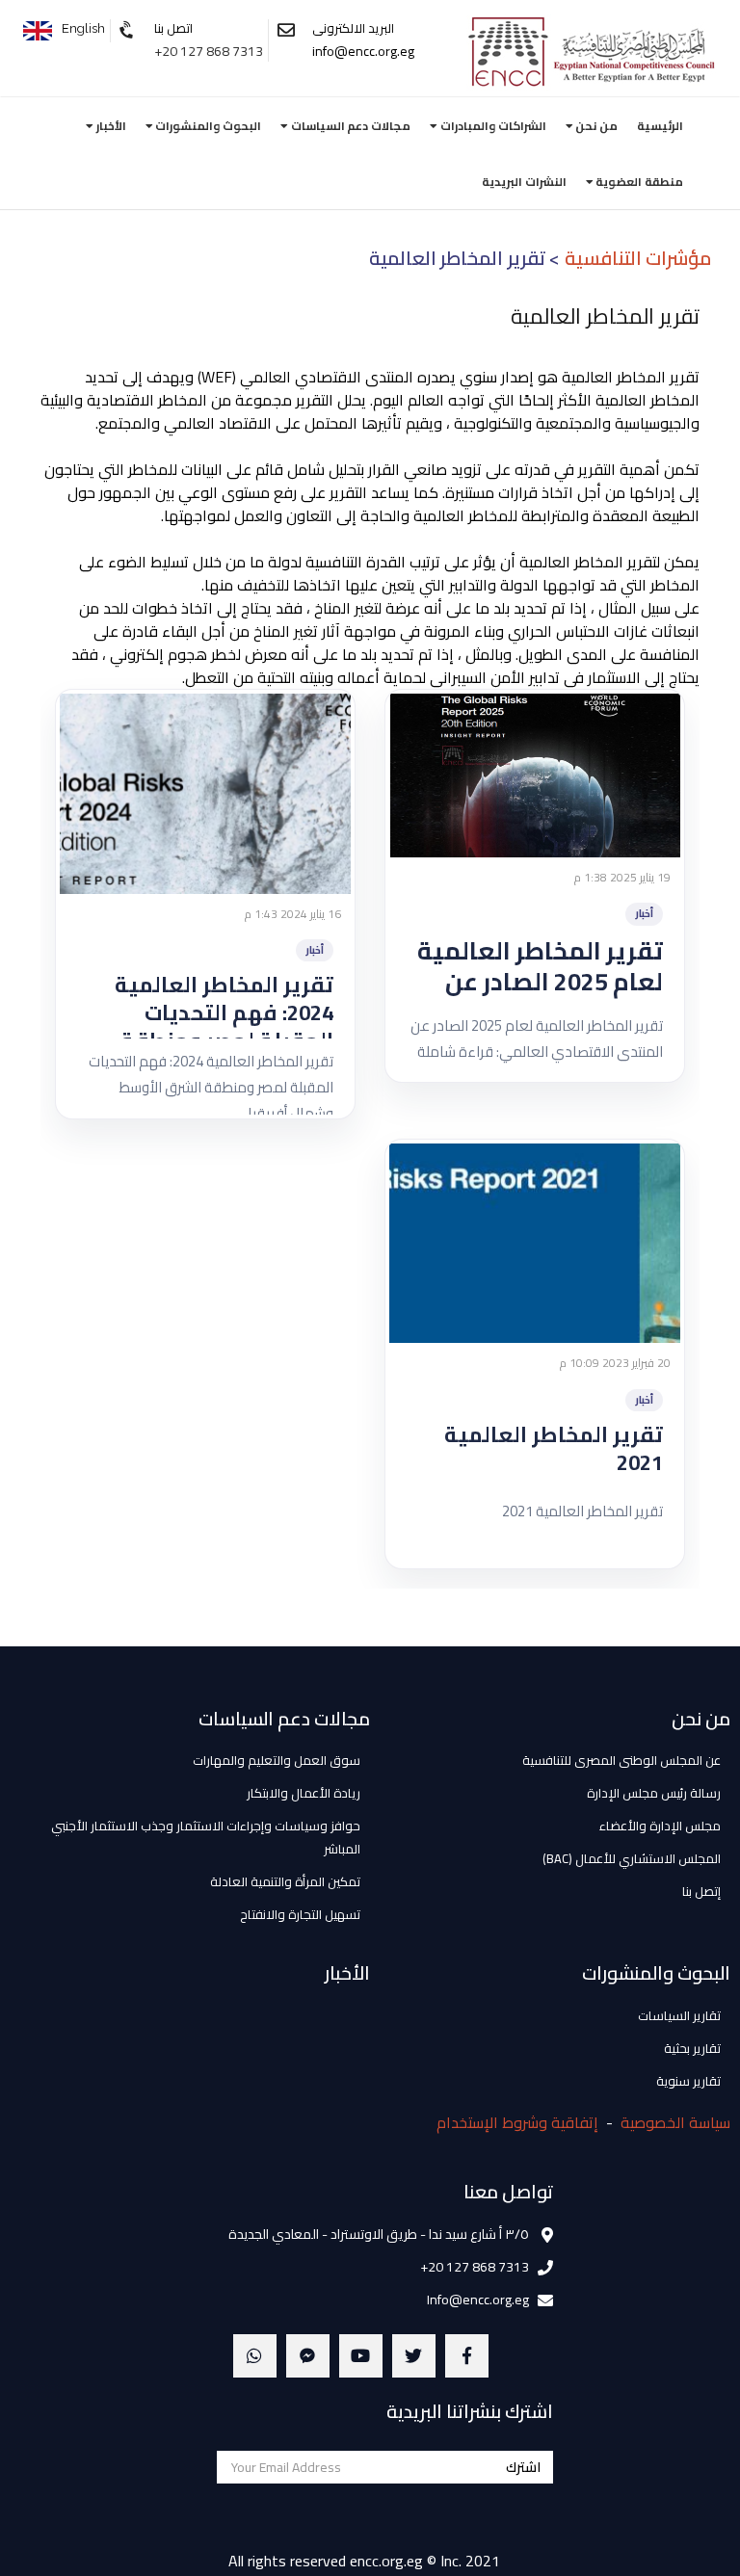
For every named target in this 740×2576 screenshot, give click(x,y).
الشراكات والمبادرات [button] (492, 126)
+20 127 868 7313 (209, 51)
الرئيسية (660, 126)
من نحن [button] (595, 126)
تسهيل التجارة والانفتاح (300, 1914)
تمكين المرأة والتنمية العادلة (285, 1881)
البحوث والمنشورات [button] (207, 126)
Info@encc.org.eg (478, 2300)
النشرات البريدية (524, 182)
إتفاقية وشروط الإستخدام (517, 2122)
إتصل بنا (701, 1891)
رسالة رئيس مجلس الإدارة (654, 1793)
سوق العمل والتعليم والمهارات (277, 1760)
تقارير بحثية (692, 2048)
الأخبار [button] (110, 126)
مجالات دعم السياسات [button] (349, 126)
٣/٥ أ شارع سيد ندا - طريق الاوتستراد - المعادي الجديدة (379, 2234)
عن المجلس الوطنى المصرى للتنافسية (621, 1760)
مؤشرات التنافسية (638, 258)
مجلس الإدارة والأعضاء (660, 1826)
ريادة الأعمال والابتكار (304, 1793)
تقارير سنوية (688, 2081)
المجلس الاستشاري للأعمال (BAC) (632, 1858)
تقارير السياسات (679, 2015)
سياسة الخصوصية (675, 2122)
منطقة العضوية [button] (638, 182)
